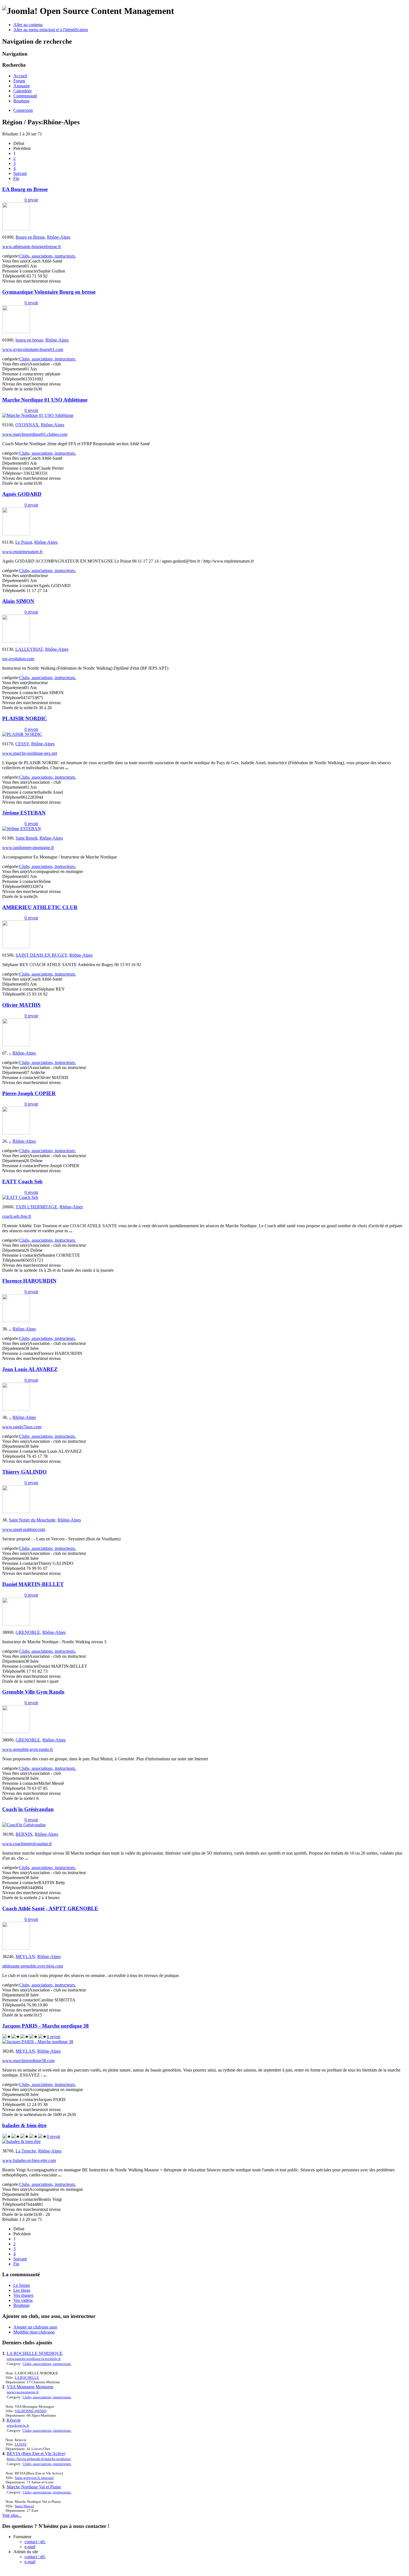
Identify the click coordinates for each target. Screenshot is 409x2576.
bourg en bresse (29, 340)
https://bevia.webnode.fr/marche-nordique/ (39, 2459)
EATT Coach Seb (22, 1181)
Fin (16, 178)
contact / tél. (35, 2542)
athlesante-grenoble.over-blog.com (33, 1966)
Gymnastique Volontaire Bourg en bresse (49, 292)
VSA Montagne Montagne (30, 2387)
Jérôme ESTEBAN (24, 813)
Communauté (25, 96)
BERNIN (24, 1834)
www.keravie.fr (18, 2425)
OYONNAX (27, 425)
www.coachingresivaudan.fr (27, 1844)
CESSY (22, 744)
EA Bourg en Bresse (25, 189)
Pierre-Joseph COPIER (29, 1093)
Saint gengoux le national (34, 2478)
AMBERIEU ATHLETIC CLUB (40, 907)
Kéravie (14, 2420)
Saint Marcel (24, 2506)
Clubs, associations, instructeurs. (48, 256)
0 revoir (31, 200)
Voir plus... (12, 2515)
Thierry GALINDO (24, 1472)
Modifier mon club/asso (34, 2332)
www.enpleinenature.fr (22, 552)
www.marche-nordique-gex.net (30, 753)
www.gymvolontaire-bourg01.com (33, 349)
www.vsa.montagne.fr (23, 2392)
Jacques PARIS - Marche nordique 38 (45, 2026)
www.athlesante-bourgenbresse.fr (32, 247)
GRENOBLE (28, 1632)
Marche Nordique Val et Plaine (34, 2487)
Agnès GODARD (22, 494)
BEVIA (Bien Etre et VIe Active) (36, 2453)
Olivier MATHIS (21, 1005)
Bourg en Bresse (30, 237)
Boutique (21, 101)
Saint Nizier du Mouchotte (32, 1520)
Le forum (22, 2285)
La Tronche (26, 2151)
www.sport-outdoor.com (24, 1529)
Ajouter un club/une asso (35, 2327)
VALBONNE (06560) (31, 2411)
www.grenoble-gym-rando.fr (28, 1749)
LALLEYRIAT (29, 649)
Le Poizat (24, 542)
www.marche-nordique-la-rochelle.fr (34, 2359)
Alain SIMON (18, 601)
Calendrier (23, 91)
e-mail (30, 2547)
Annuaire (22, 86)
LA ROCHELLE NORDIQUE (35, 2353)
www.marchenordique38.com (28, 2061)
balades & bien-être (24, 2125)
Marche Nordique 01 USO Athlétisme (45, 400)
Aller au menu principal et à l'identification (51, 30)
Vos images (23, 2295)
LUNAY (21, 2444)
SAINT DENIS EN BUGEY (41, 955)
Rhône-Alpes (59, 237)
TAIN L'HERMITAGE (36, 1207)
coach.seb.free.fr (17, 1216)
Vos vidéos (23, 2300)
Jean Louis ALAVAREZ (30, 1369)
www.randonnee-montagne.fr (28, 847)
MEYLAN (25, 1957)
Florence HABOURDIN (29, 1281)
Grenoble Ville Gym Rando (33, 1692)
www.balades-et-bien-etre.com (29, 2160)
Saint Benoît (26, 838)
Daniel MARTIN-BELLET (33, 1584)
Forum (19, 81)
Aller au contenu (28, 25)
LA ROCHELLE (27, 2378)
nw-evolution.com (18, 659)
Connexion (23, 110)
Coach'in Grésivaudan (28, 1809)
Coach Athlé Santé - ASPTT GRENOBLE (50, 1908)
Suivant (20, 173)
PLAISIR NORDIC (25, 718)
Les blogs (22, 2290)
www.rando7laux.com (22, 1427)
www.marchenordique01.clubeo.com (35, 434)
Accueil (20, 76)
